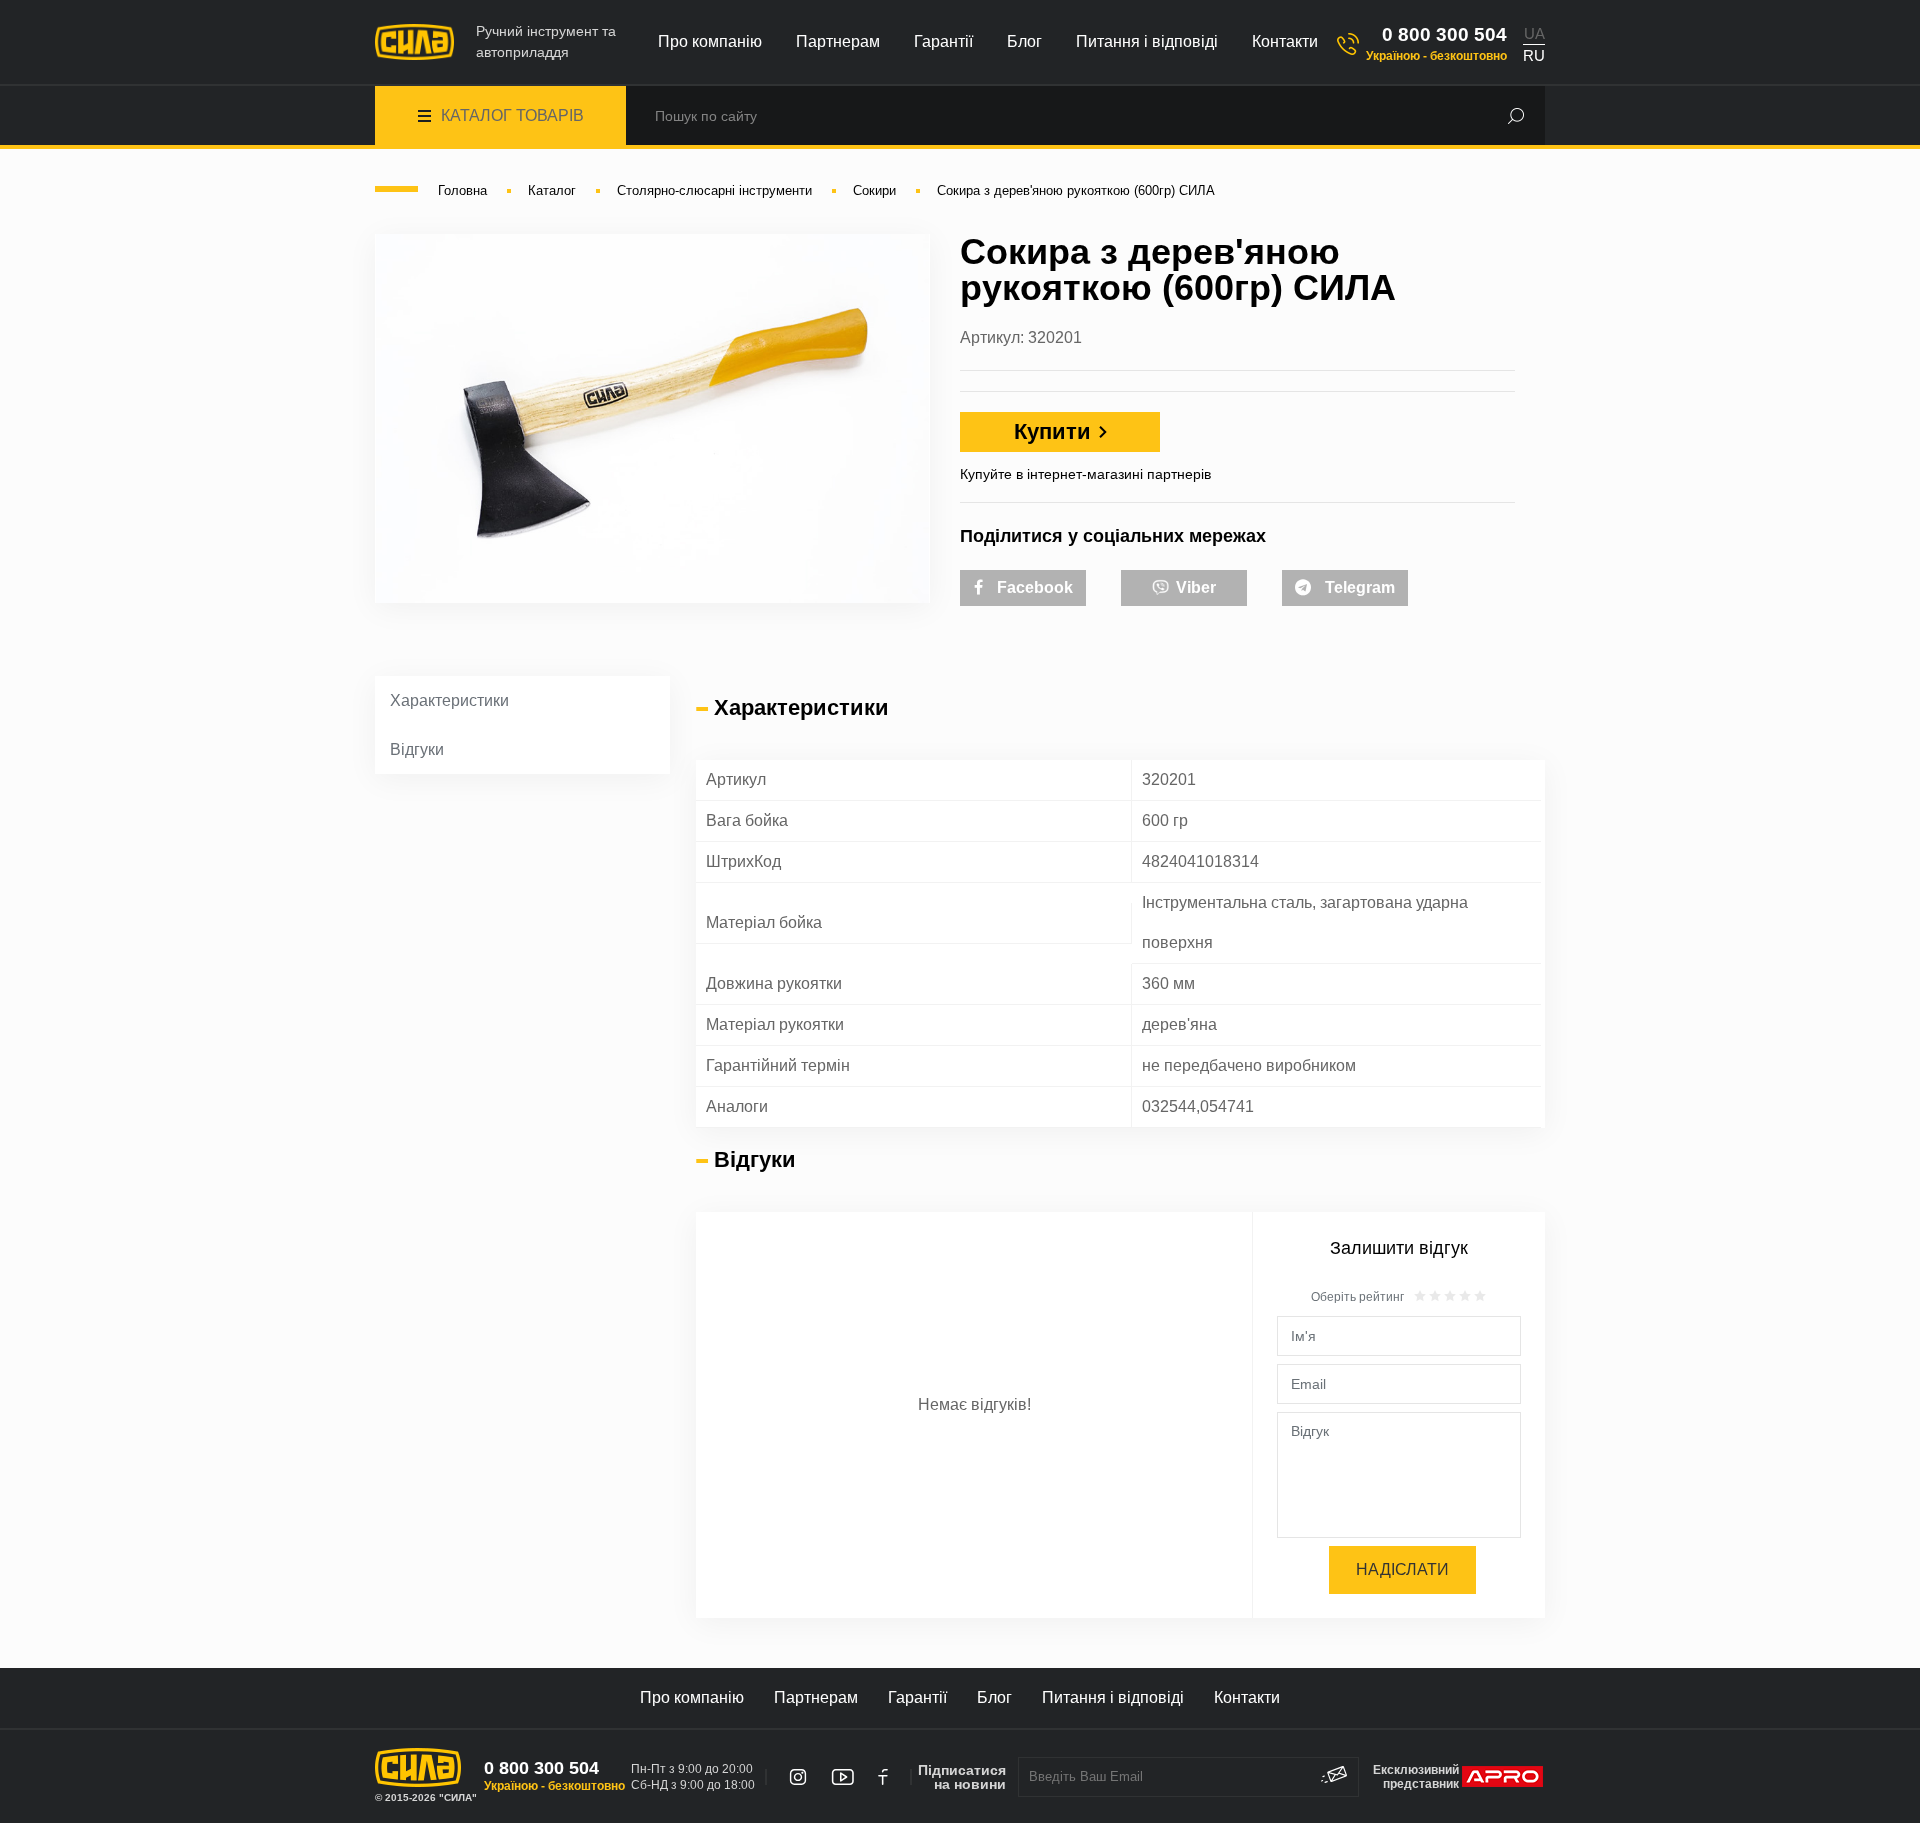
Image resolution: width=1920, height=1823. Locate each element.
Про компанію (710, 41)
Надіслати (1402, 1569)
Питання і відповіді (1147, 41)
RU (1534, 55)
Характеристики (449, 700)
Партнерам (838, 41)
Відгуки (417, 749)
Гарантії (943, 41)
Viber (1194, 587)
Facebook (1033, 587)
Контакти (1285, 41)
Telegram (1358, 587)
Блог (1024, 41)
